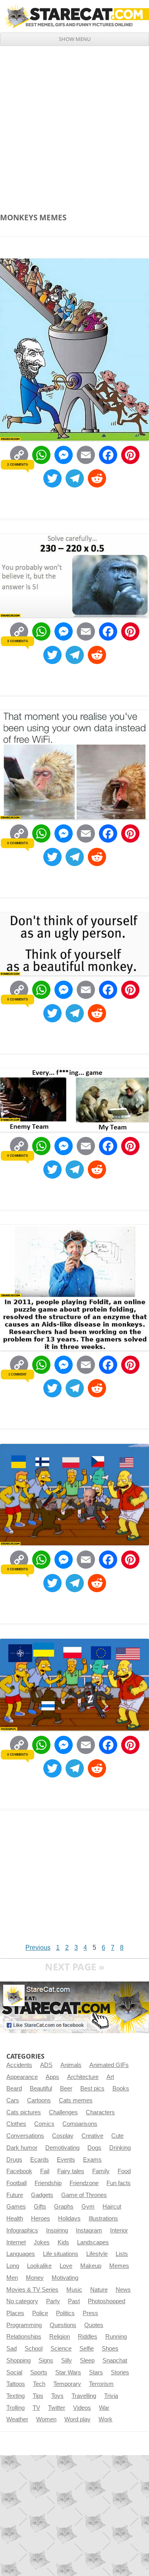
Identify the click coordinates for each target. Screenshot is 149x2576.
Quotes (94, 2325)
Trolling (15, 2408)
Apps (52, 2077)
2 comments (17, 464)
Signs (46, 2360)
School (34, 2349)
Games (16, 2207)
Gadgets (42, 2195)
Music (74, 2290)
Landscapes (93, 2242)
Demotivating (62, 2148)
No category (22, 2301)
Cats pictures (24, 2112)
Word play (77, 2419)
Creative (92, 2136)
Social (14, 2372)
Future (15, 2195)
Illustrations (103, 2219)
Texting (15, 2396)
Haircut (112, 2207)
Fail (45, 2171)
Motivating (65, 2278)
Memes (119, 2266)
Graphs (64, 2207)
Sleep (87, 2360)
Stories (120, 2372)
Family (101, 2171)
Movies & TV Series (32, 2290)
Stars (96, 2372)
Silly (67, 2360)
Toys (57, 2396)
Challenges (63, 2112)
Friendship (48, 2183)
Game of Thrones (84, 2195)
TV (36, 2408)
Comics (44, 2124)
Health (15, 2219)
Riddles (88, 2337)
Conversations (25, 2136)
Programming (24, 2325)
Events (66, 2160)
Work (105, 2419)
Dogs (94, 2148)
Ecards (40, 2160)
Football (16, 2183)
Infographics (22, 2230)
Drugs (14, 2160)
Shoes (110, 2349)
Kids (63, 2242)
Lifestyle (97, 2254)
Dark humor (22, 2148)
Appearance (22, 2077)
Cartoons (39, 2100)
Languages (21, 2254)
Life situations (61, 2254)
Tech (39, 2384)
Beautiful (41, 2088)
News (123, 2290)
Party (53, 2301)
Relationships (24, 2337)
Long (13, 2266)
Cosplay (63, 2136)
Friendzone (84, 2183)
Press (90, 2313)
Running (116, 2337)
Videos (82, 2408)
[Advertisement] (74, 124)
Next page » (75, 1967)
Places (15, 2313)
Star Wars (68, 2372)
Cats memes (76, 2100)
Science (61, 2349)
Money (35, 2278)
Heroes (41, 2219)
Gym (88, 2207)
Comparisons (80, 2124)
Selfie (87, 2349)
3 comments (17, 641)
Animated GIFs (109, 2065)
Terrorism (101, 2384)
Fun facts (119, 2183)
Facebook (19, 2171)
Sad (12, 2349)
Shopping (18, 2360)
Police (40, 2313)
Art (110, 2077)
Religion (60, 2337)
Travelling (84, 2396)
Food (124, 2171)
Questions (63, 2325)
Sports (39, 2372)
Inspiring (57, 2230)
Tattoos (16, 2384)
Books (121, 2088)
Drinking (120, 2148)
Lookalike (39, 2266)
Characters (100, 2112)
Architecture (83, 2077)
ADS (46, 2065)
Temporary (67, 2384)
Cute (117, 2136)
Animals (71, 2065)
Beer (66, 2088)
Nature (99, 2290)
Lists (122, 2254)
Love (66, 2266)
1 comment (17, 1374)
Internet (16, 2242)
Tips (38, 2396)
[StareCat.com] (74, 16)
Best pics (92, 2088)
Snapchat (115, 2360)
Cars (13, 2100)
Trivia (111, 2396)
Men (12, 2278)
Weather (17, 2419)
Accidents (19, 2065)
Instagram (89, 2230)
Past (74, 2301)
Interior (119, 2230)
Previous (38, 1948)
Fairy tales (71, 2171)
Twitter (57, 2408)
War (104, 2408)
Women (46, 2419)
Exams (92, 2160)
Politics (65, 2313)
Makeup (91, 2266)
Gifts (40, 2207)
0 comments (17, 843)
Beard (14, 2088)
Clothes (16, 2124)
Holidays (69, 2219)
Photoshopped (106, 2301)
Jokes (42, 2242)
